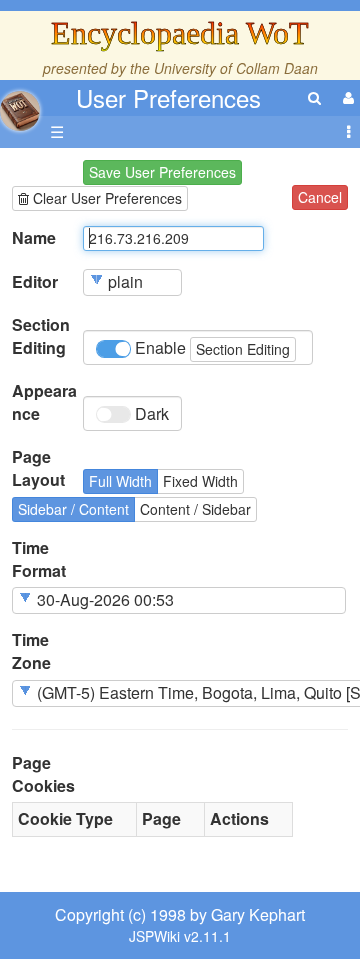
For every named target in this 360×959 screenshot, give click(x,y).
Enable (210, 347)
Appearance (44, 402)
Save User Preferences (162, 172)
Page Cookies (43, 774)
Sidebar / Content (73, 509)
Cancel (320, 197)
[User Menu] (346, 97)
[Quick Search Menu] (314, 97)
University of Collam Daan (236, 68)
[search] (314, 97)
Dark (150, 413)
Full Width (120, 481)
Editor (35, 282)
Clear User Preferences (105, 198)
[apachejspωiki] (20, 105)
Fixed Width (200, 481)
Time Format (39, 559)
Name (34, 238)
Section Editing (41, 336)
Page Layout (38, 468)
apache (20, 111)
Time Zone (31, 651)
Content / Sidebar (195, 509)
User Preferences (168, 97)
